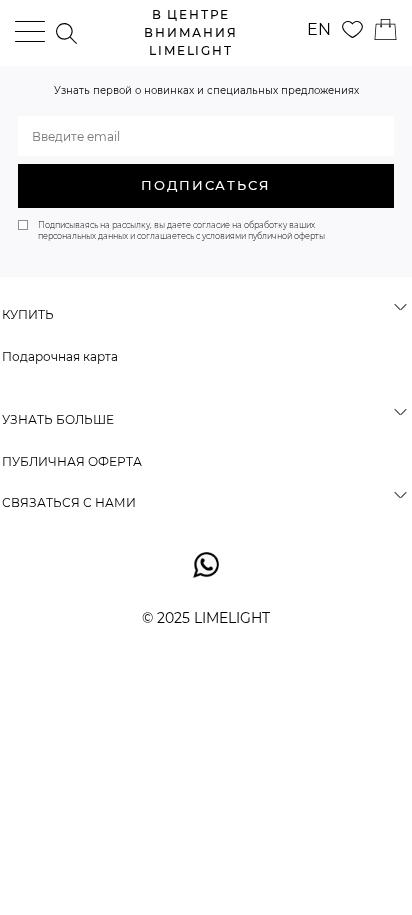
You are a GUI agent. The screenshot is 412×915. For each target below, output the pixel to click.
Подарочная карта (60, 356)
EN (319, 29)
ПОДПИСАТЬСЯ (206, 185)
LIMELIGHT (190, 32)
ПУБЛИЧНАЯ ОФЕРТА (72, 461)
